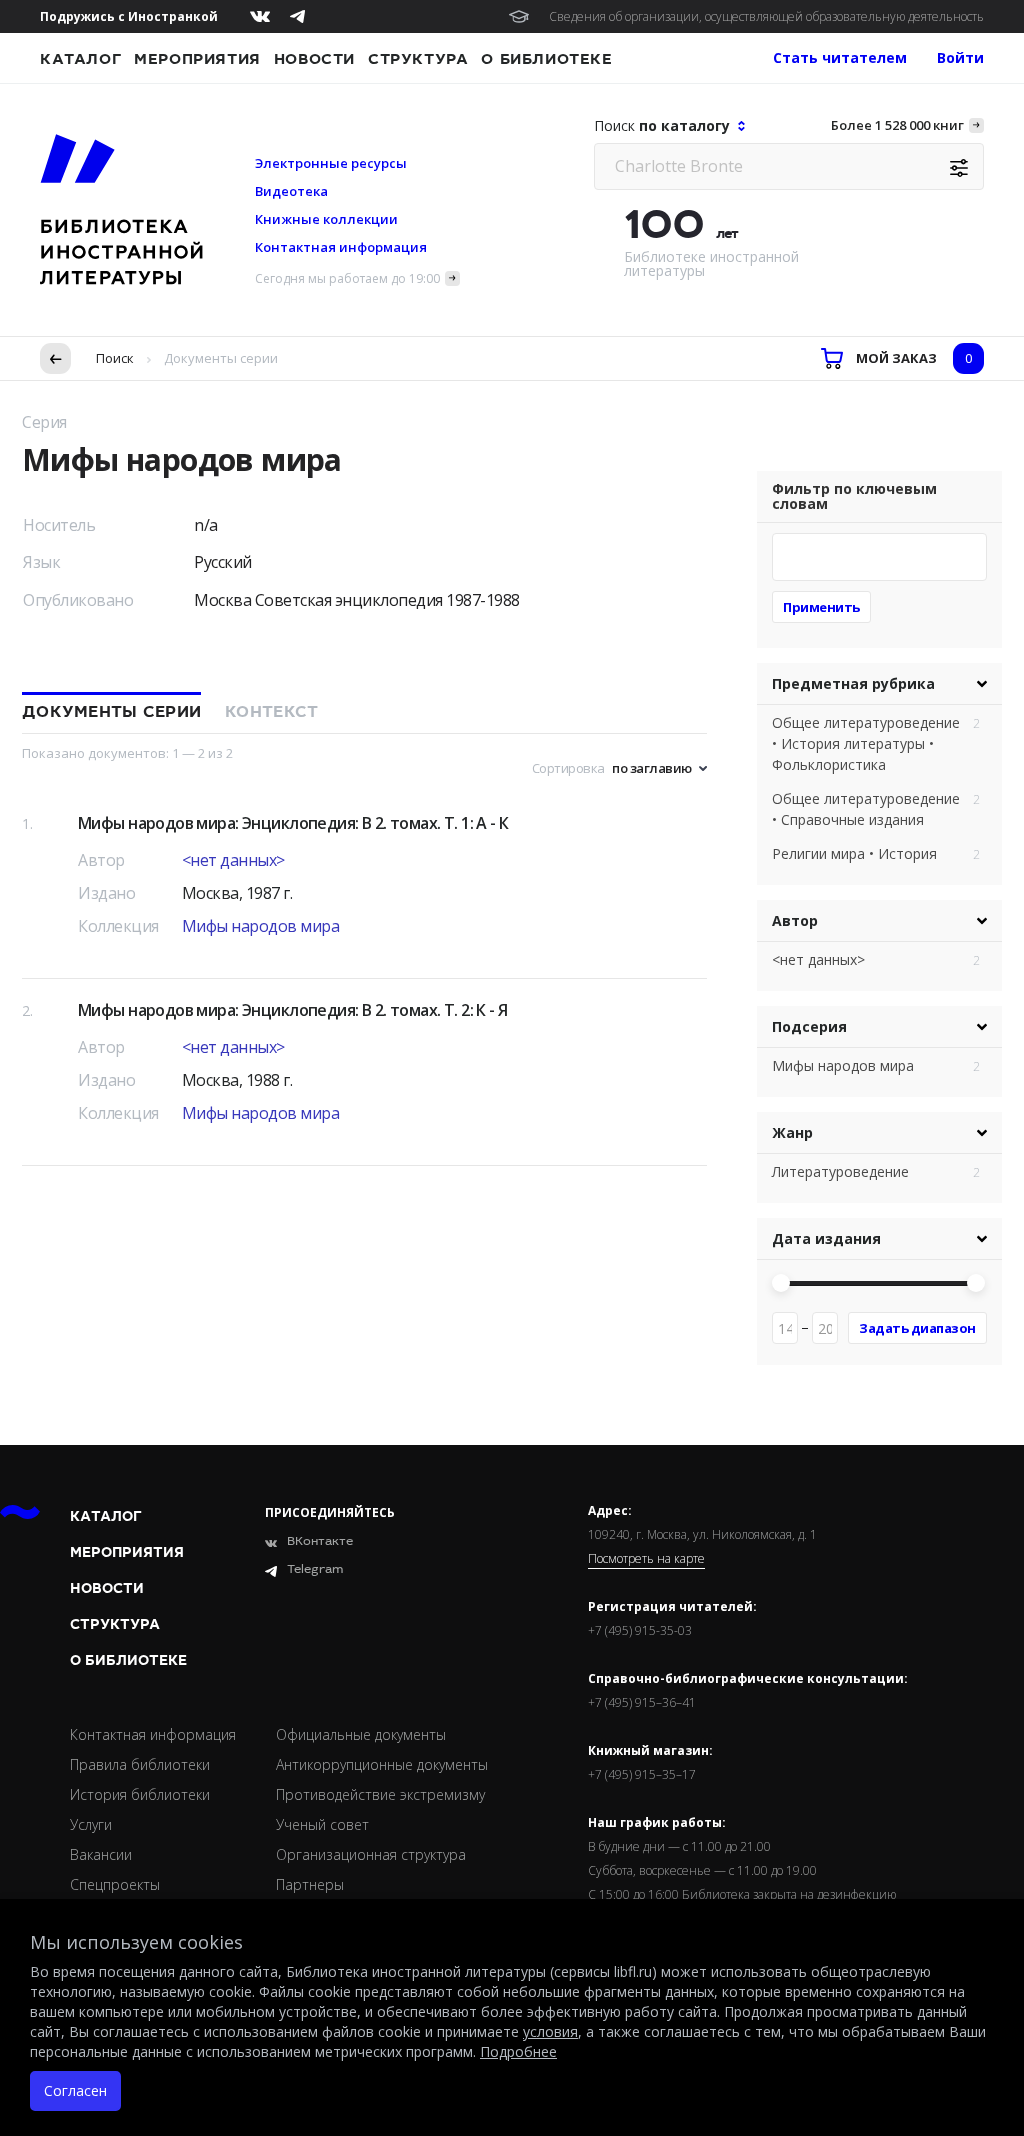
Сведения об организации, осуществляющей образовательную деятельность (766, 16)
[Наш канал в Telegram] (297, 16)
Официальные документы (361, 1734)
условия (550, 2031)
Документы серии (111, 712)
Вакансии (101, 1854)
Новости (314, 59)
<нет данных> (233, 860)
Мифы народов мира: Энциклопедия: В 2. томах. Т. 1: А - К (293, 823)
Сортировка (568, 768)
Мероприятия (197, 59)
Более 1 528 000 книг (897, 125)
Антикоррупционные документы (382, 1764)
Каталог (80, 59)
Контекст (271, 712)
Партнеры (310, 1884)
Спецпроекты (115, 1884)
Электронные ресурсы (331, 163)
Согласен (75, 2090)
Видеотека (291, 191)
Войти (960, 57)
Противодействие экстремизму (380, 1794)
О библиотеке (546, 59)
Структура (418, 59)
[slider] (781, 1283)
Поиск (115, 358)
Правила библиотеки (140, 1764)
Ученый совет (322, 1824)
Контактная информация (341, 247)
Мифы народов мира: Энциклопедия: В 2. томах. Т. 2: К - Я (293, 1010)
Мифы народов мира (261, 926)
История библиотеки (140, 1794)
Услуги (91, 1824)
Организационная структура (371, 1854)
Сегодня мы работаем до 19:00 (347, 278)
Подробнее (518, 2051)
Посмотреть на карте (646, 1559)
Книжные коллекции (326, 219)
